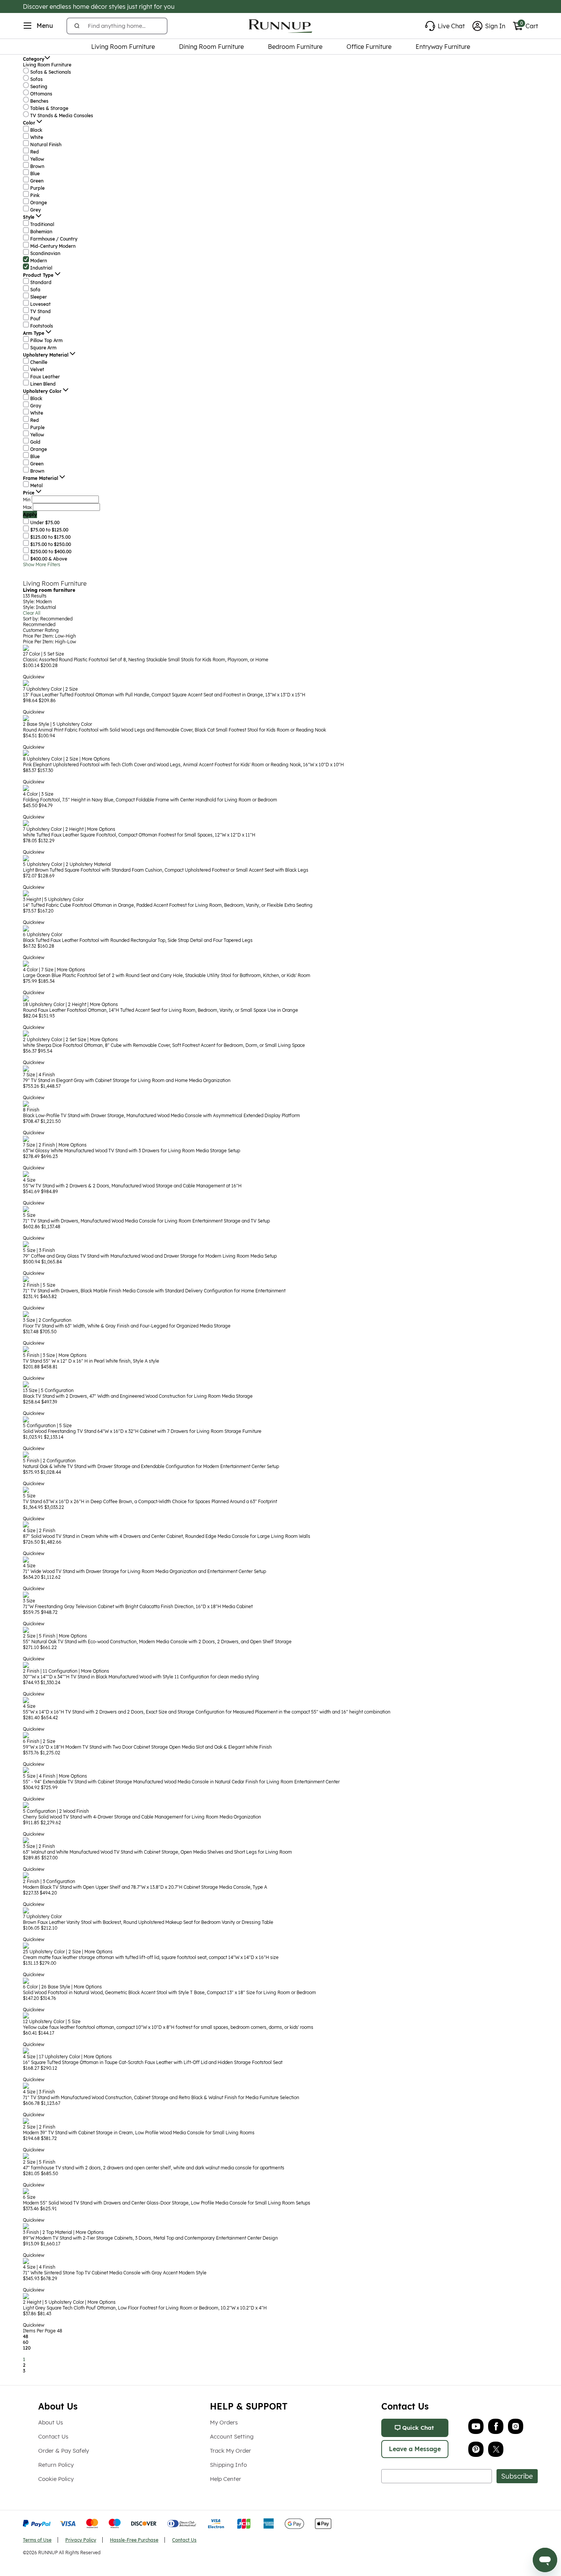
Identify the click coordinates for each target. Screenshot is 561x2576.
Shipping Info (228, 2465)
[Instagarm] (516, 2426)
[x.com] (496, 2449)
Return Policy (56, 2465)
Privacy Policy (81, 2540)
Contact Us (53, 2436)
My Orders (224, 2422)
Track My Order (231, 2451)
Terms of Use (37, 2540)
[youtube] (476, 2426)
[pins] (476, 2449)
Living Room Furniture (55, 583)
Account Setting (232, 2436)
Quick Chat (418, 2428)
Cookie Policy (56, 2479)
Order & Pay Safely (64, 2451)
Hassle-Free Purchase (134, 2540)
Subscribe (517, 2476)
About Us (51, 2422)
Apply (30, 514)
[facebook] (496, 2426)
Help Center (226, 2479)
